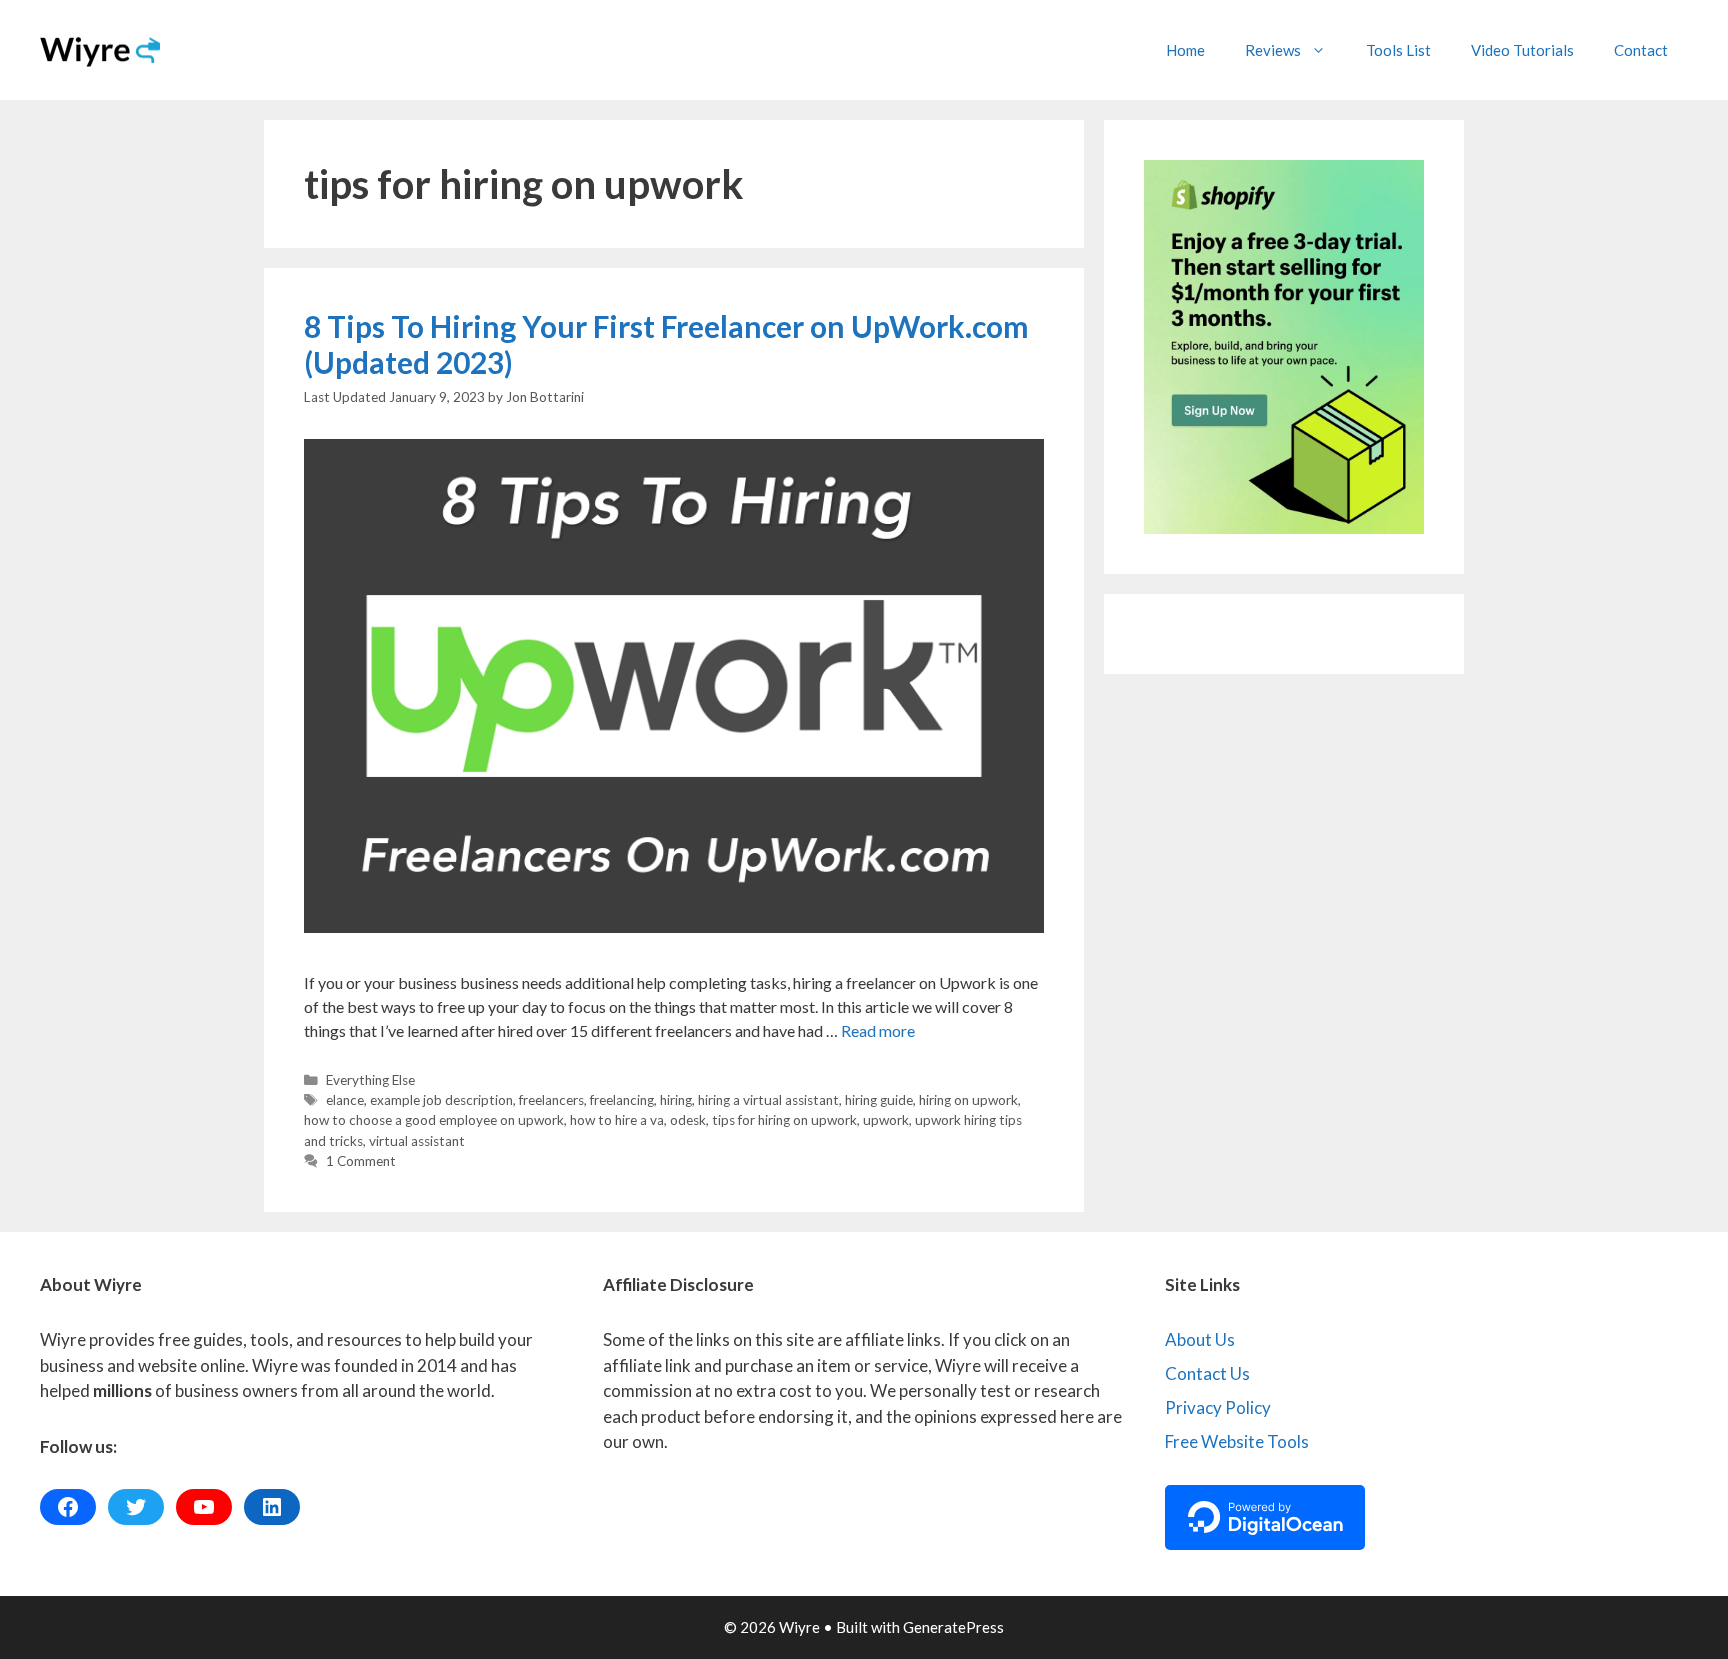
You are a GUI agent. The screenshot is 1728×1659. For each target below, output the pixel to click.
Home (1185, 50)
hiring (676, 1100)
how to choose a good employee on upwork (434, 1120)
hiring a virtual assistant (768, 1100)
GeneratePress (953, 1627)
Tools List (1398, 50)
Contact (1641, 50)
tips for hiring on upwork (784, 1120)
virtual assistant (417, 1141)
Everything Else (370, 1080)
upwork (886, 1120)
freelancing (622, 1100)
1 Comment (361, 1161)
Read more (878, 1030)
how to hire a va (617, 1120)
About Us (1200, 1339)
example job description (441, 1100)
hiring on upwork (968, 1100)
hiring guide (879, 1100)
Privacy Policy (1218, 1407)
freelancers (551, 1100)
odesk (688, 1120)
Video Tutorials (1522, 50)
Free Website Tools (1237, 1441)
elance (345, 1100)
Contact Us (1207, 1373)
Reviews (1273, 50)
